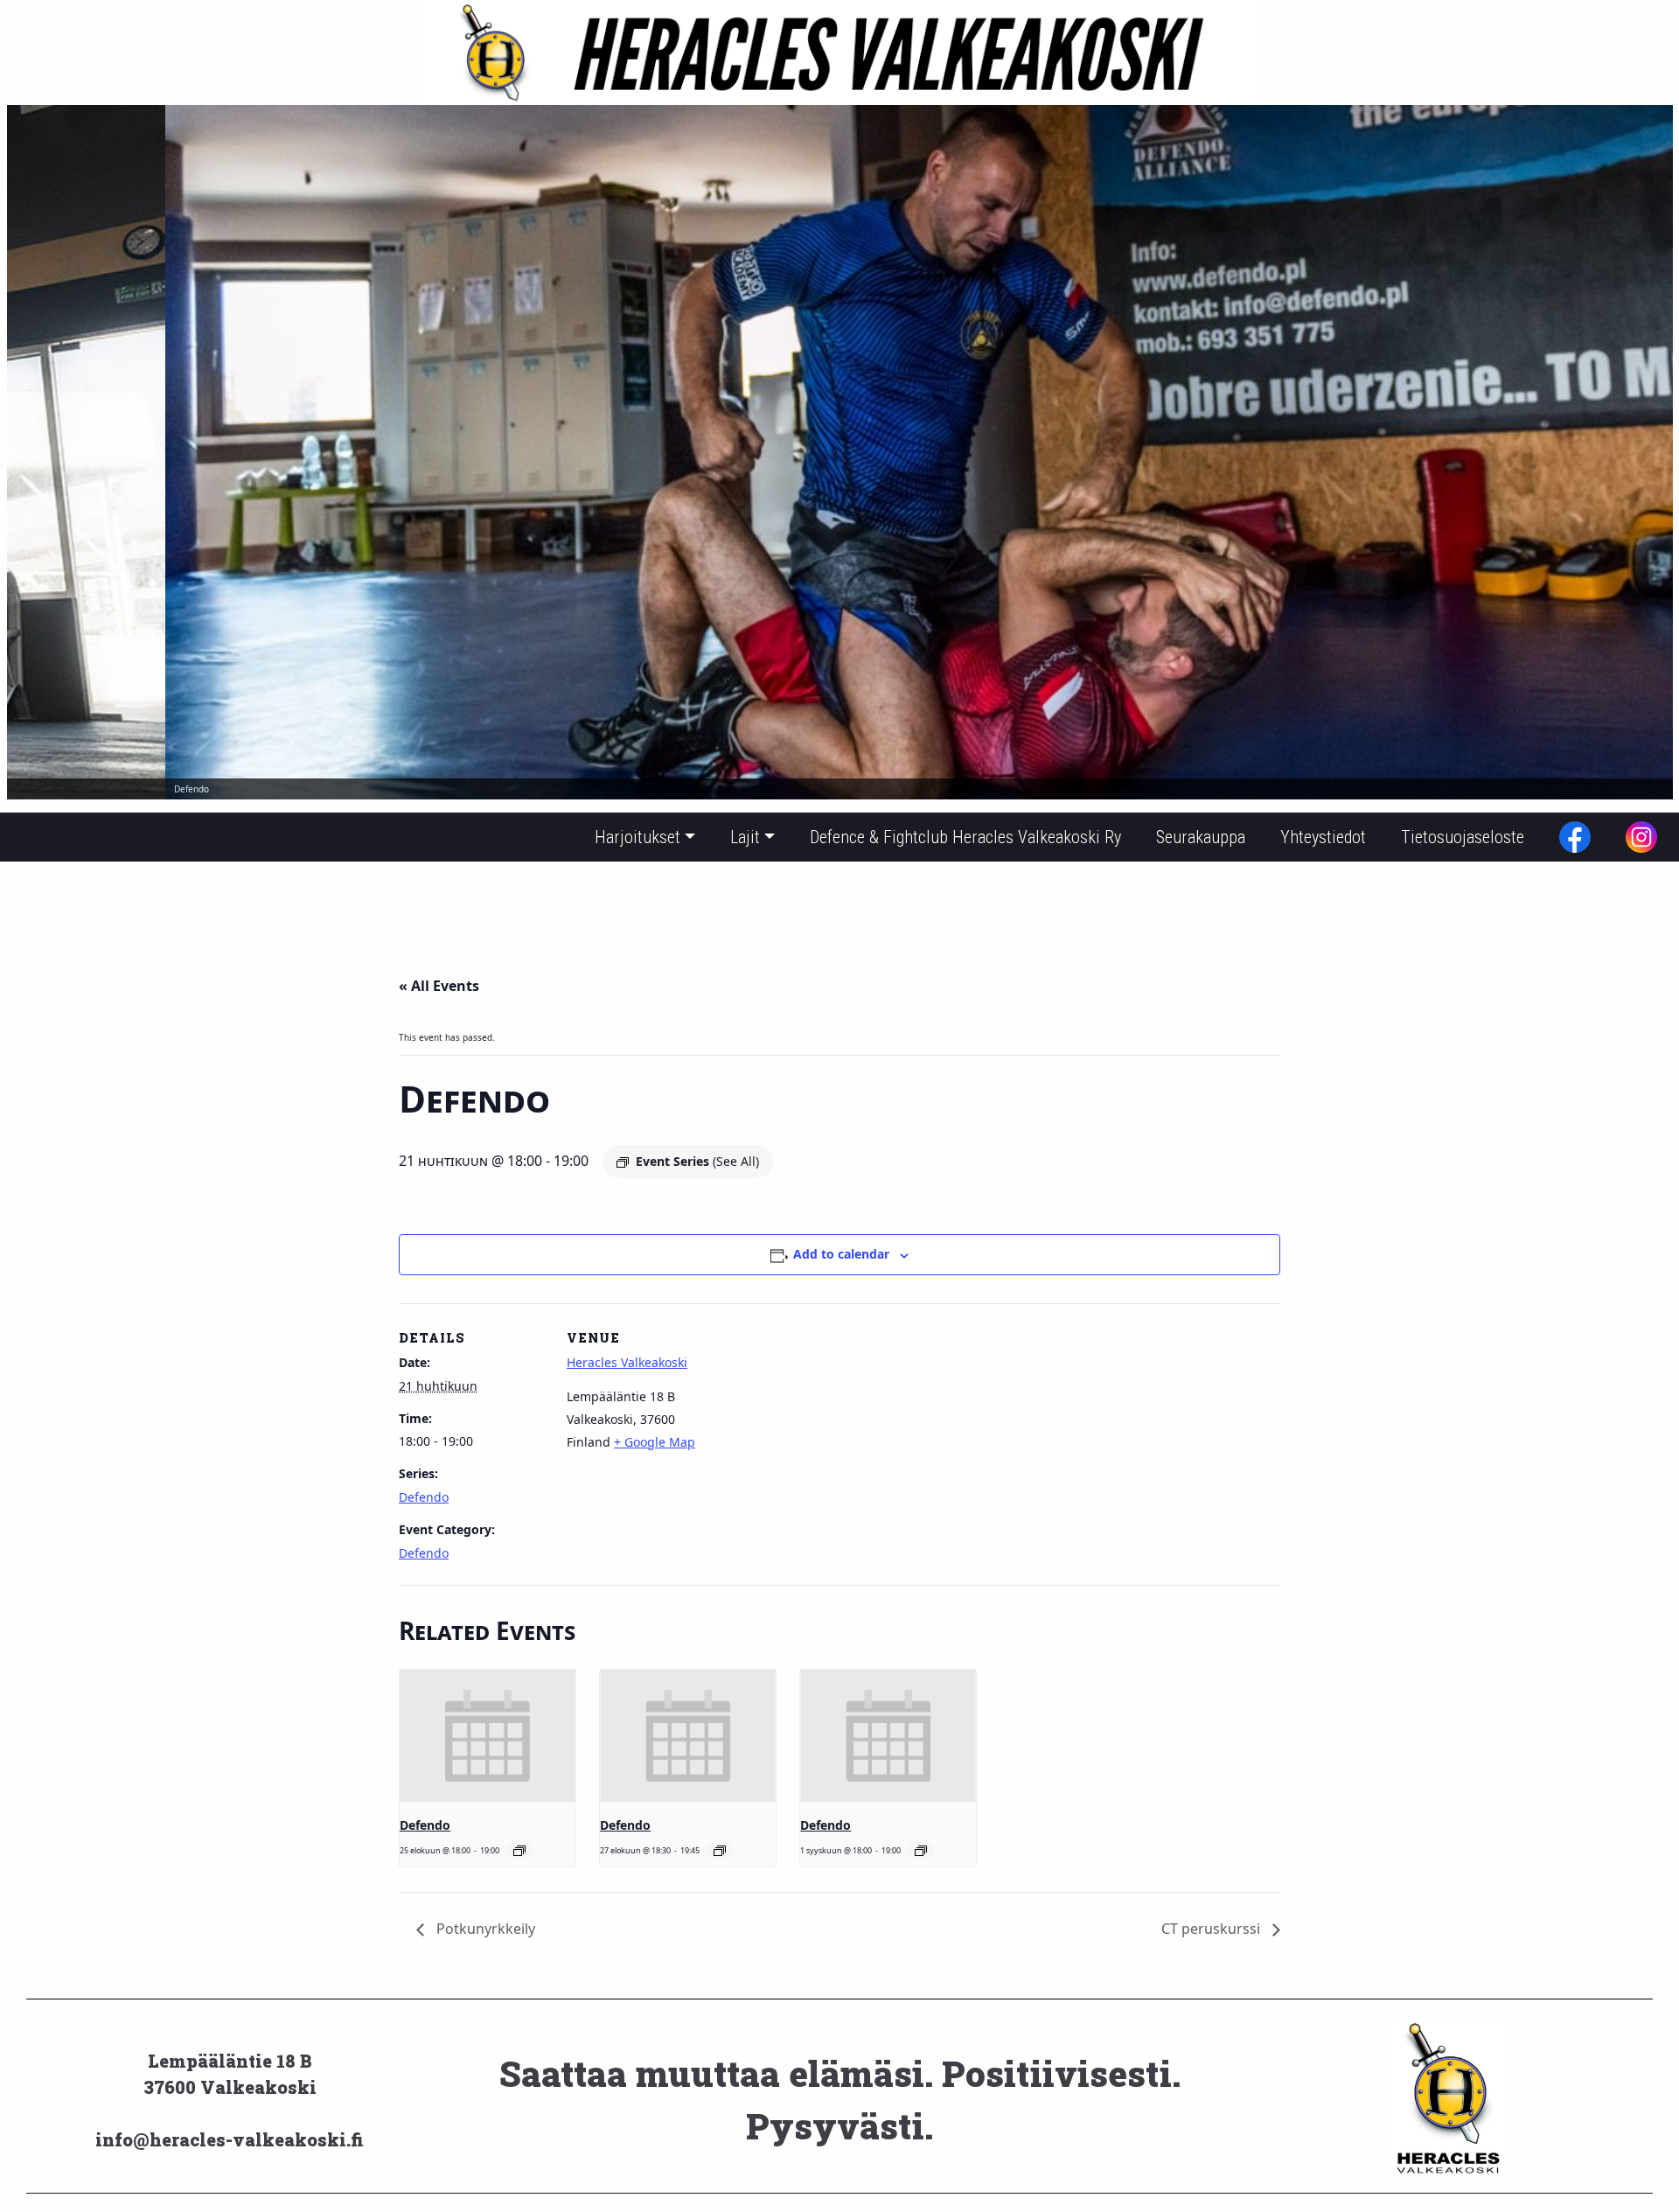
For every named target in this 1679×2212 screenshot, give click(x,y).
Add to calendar (841, 1254)
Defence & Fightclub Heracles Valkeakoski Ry (965, 837)
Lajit (745, 837)
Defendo (424, 1497)
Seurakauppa (1201, 837)
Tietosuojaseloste (1463, 837)
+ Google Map (655, 1442)
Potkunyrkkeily (484, 1929)
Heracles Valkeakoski (627, 1362)
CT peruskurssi (1212, 1929)
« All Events (439, 986)
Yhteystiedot (1323, 837)
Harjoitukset (637, 837)
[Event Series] (519, 1851)
